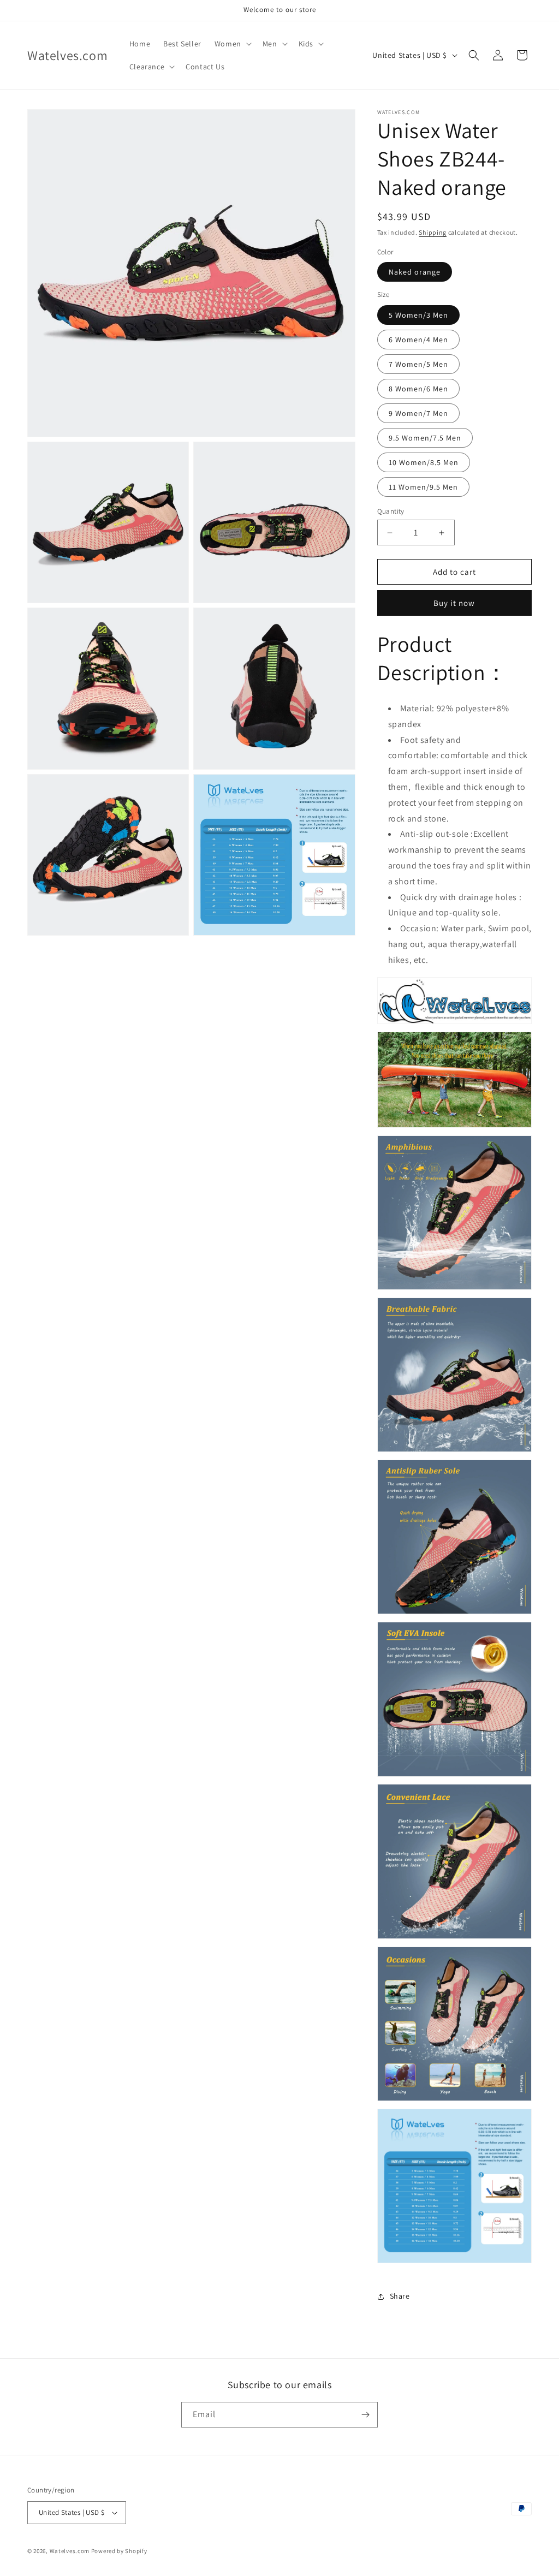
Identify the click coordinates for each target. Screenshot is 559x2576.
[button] (232, 44)
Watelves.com (70, 2551)
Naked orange (415, 272)
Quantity (391, 511)
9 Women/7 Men (418, 413)
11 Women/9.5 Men (423, 487)
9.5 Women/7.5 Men (425, 438)
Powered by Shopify (119, 2551)
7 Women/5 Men (418, 364)
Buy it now (454, 603)
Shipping (433, 232)
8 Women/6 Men (418, 389)
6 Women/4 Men (418, 340)
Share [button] (400, 2296)
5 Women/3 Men (418, 315)
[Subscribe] (365, 2415)
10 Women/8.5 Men (424, 462)
